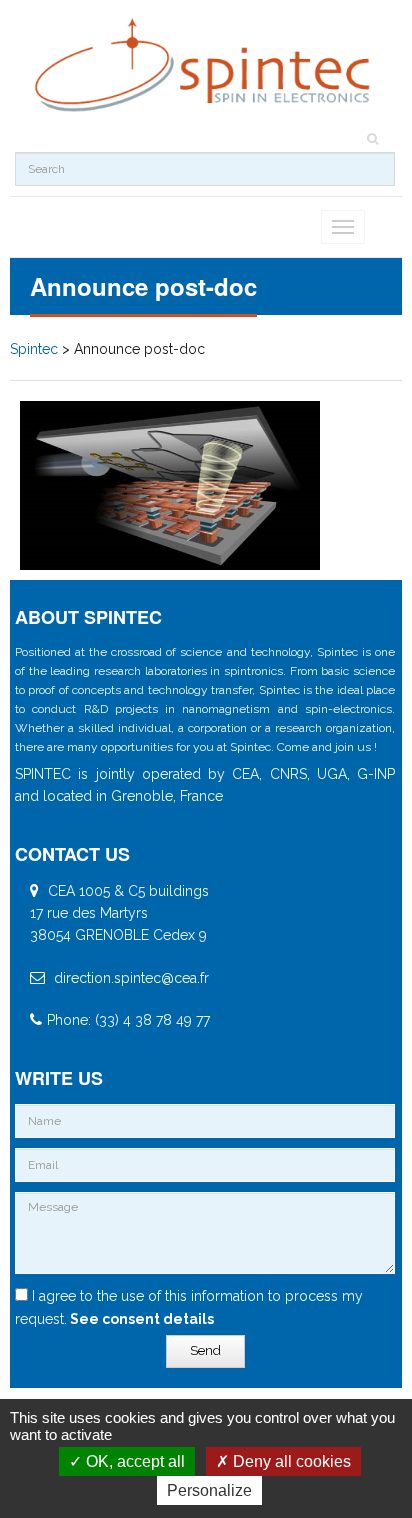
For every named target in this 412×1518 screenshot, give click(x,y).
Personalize (209, 1490)
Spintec (34, 349)
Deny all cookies (290, 1461)
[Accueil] (205, 65)
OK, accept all (133, 1461)
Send (205, 1350)
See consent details (140, 1319)
